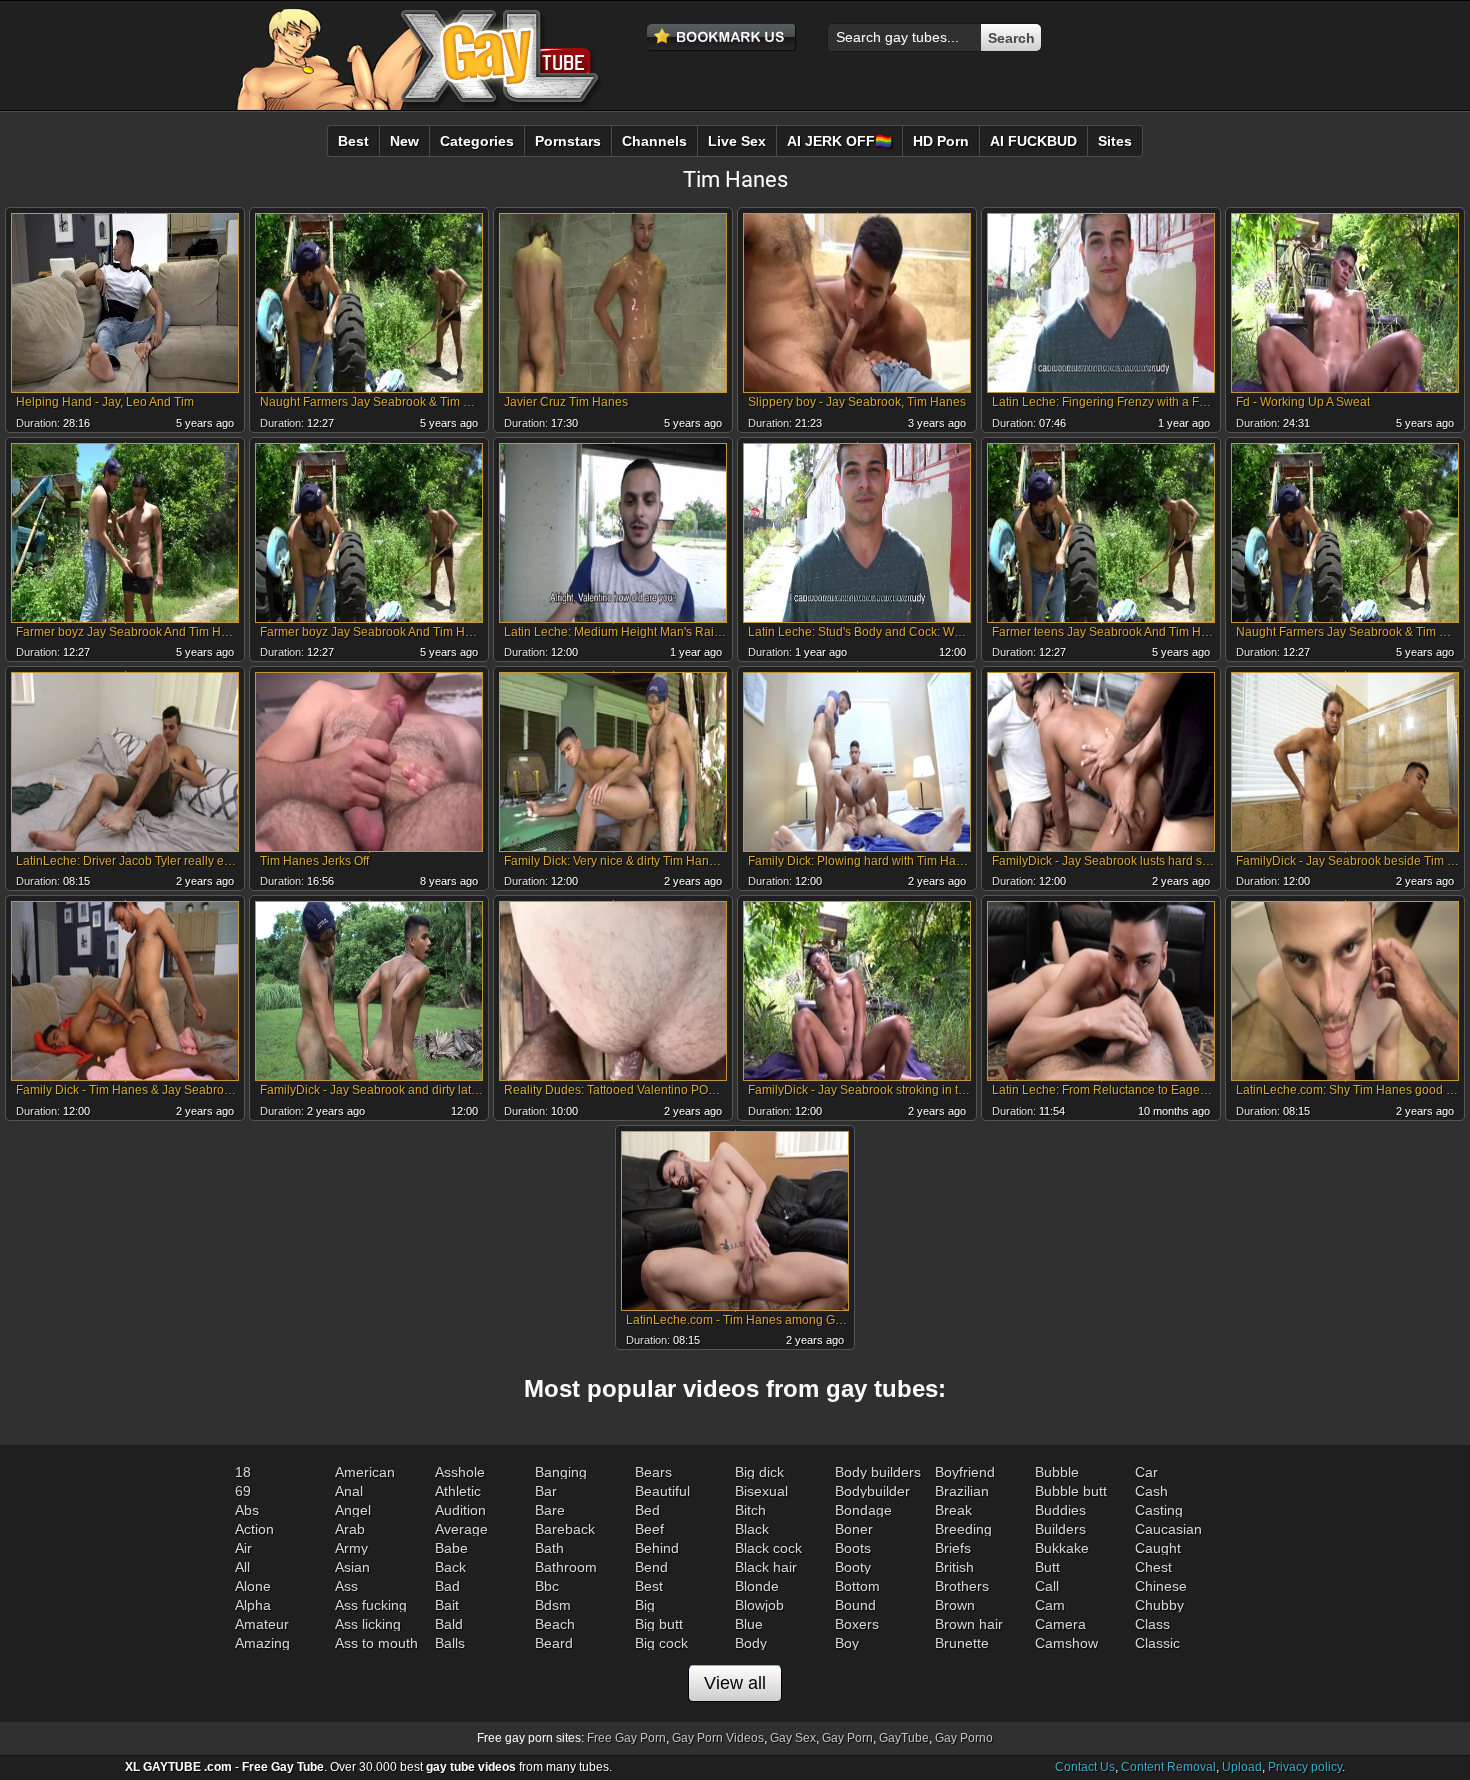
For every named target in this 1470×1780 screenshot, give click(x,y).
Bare (550, 1510)
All (242, 1567)
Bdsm (553, 1605)
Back (450, 1567)
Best (649, 1586)
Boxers (857, 1624)
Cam (1050, 1605)
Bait (447, 1605)
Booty (853, 1567)
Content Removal (1168, 1767)
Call (1047, 1586)
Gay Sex (793, 1738)
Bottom (857, 1586)
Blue (749, 1624)
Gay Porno (964, 1738)
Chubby (1159, 1605)
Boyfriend (965, 1472)
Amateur (262, 1624)
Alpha (253, 1605)
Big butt (659, 1624)
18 (243, 1472)
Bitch (750, 1510)
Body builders (878, 1472)
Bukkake (1062, 1548)
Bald (449, 1624)
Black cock (768, 1548)
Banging (561, 1472)
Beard (554, 1643)
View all (735, 1683)
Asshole (460, 1472)
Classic (1157, 1643)
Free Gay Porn (626, 1738)
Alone (253, 1586)
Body (751, 1643)
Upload (1242, 1767)
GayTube (904, 1738)
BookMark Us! (722, 38)
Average (461, 1529)
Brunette (962, 1643)
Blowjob (759, 1605)
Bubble (1057, 1472)
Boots (853, 1548)
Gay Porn (847, 1738)
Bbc (547, 1586)
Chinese (1161, 1586)
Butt (1047, 1567)
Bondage (863, 1510)
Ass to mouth (376, 1643)
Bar (546, 1491)
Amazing (262, 1643)
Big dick (759, 1472)
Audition (460, 1510)
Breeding (963, 1529)
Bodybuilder (872, 1491)
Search (1011, 38)
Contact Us (1085, 1767)
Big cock (661, 1643)
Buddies (1060, 1510)
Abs (247, 1510)
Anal (349, 1491)
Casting (1159, 1510)
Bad (447, 1586)
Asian (352, 1567)
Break (953, 1510)
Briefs (953, 1548)
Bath (549, 1548)
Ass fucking (371, 1605)
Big (645, 1605)
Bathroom (566, 1567)
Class (1152, 1624)
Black (752, 1529)
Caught (1158, 1548)
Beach (555, 1624)
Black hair (766, 1567)
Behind (657, 1548)
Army (351, 1548)
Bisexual (761, 1491)
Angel (353, 1510)
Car (1146, 1472)
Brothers (962, 1586)
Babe (451, 1548)
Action (254, 1529)
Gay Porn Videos (718, 1738)
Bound (855, 1605)
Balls (450, 1643)
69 (243, 1491)
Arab (350, 1529)
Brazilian (962, 1491)
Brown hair (969, 1624)
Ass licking (368, 1624)
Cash (1151, 1491)
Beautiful (662, 1491)
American (365, 1472)
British (954, 1567)
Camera (1060, 1624)
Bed (647, 1510)
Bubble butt (1071, 1491)
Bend (651, 1567)
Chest (1153, 1567)
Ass (346, 1586)
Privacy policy (1305, 1767)
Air (243, 1548)
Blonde (757, 1586)
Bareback (565, 1529)
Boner (854, 1529)
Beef (649, 1529)
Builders (1060, 1529)
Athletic (458, 1491)
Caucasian (1168, 1529)
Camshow (1066, 1643)
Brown (955, 1605)
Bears (653, 1472)
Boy (847, 1643)
